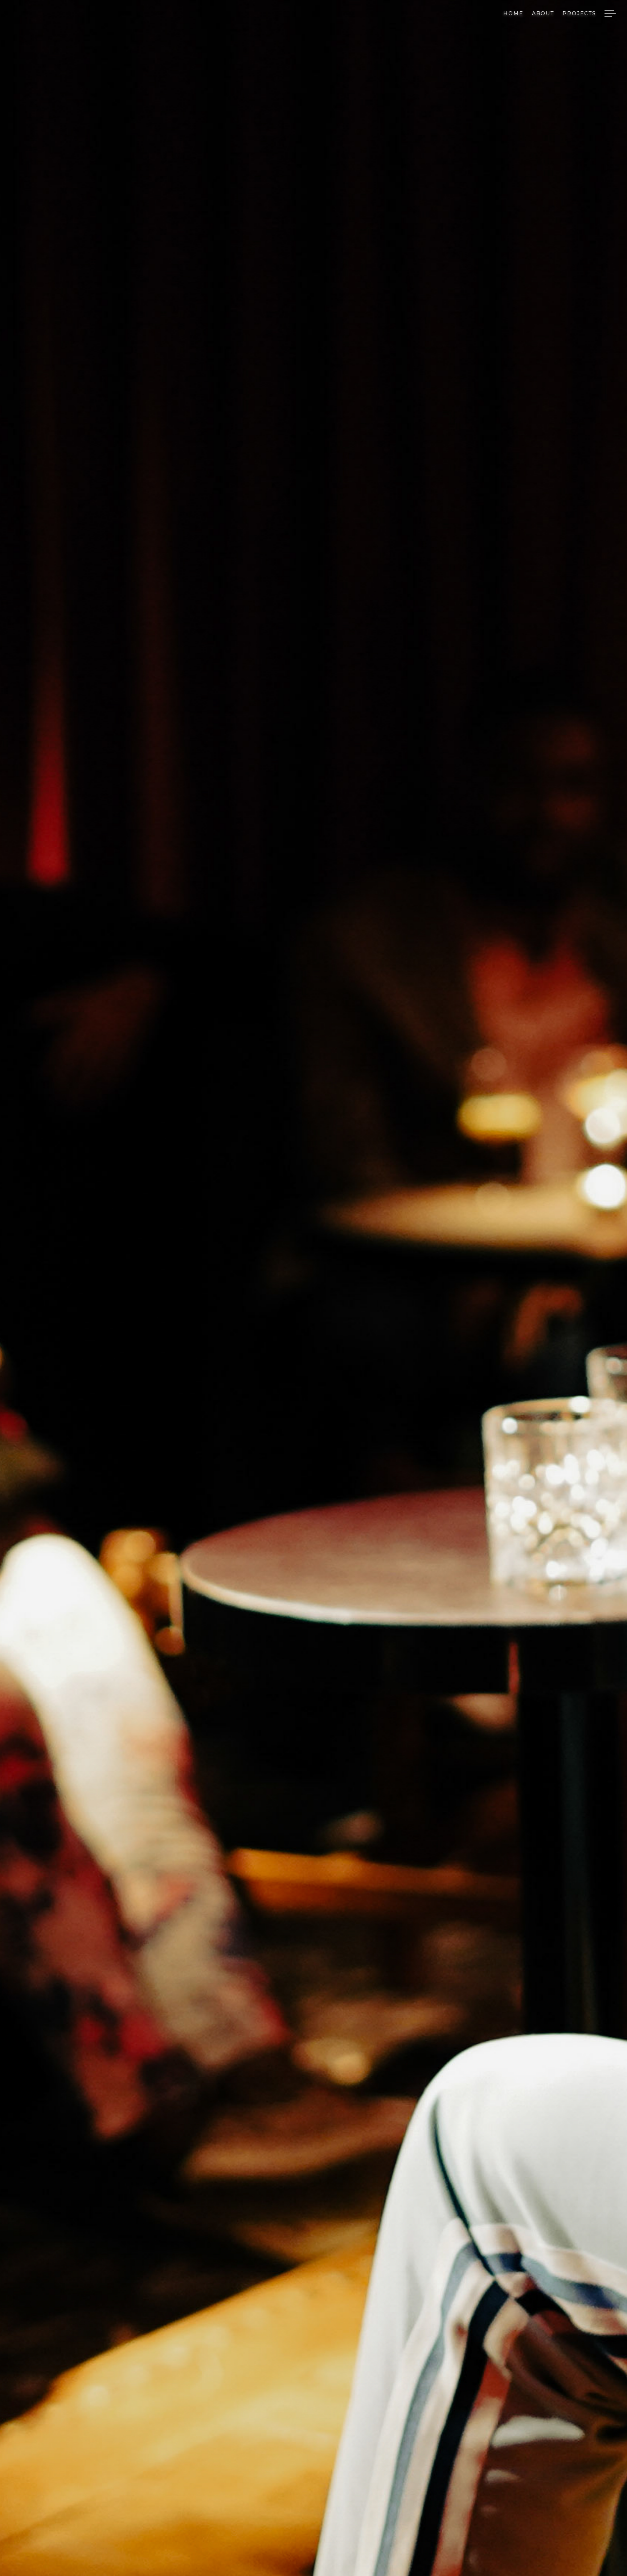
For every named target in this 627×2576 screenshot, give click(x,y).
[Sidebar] (610, 15)
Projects (579, 14)
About (543, 14)
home (513, 14)
